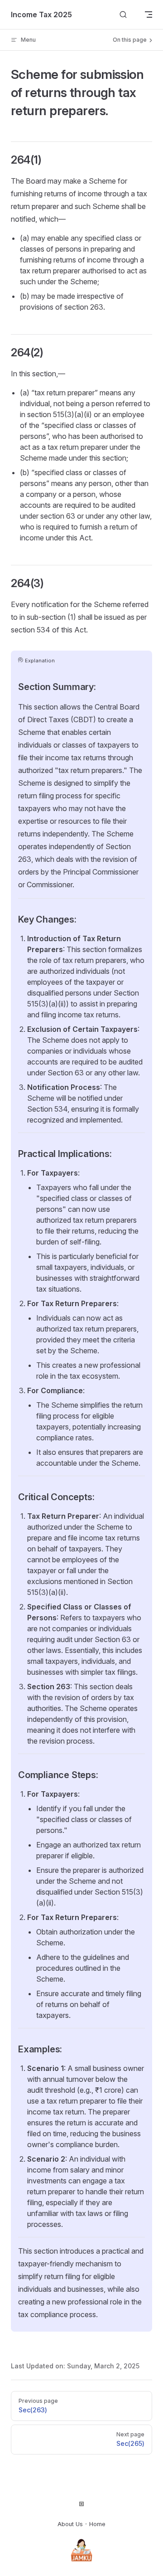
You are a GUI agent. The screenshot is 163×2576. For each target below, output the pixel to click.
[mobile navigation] (149, 15)
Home (97, 2524)
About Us (70, 2524)
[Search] (123, 15)
